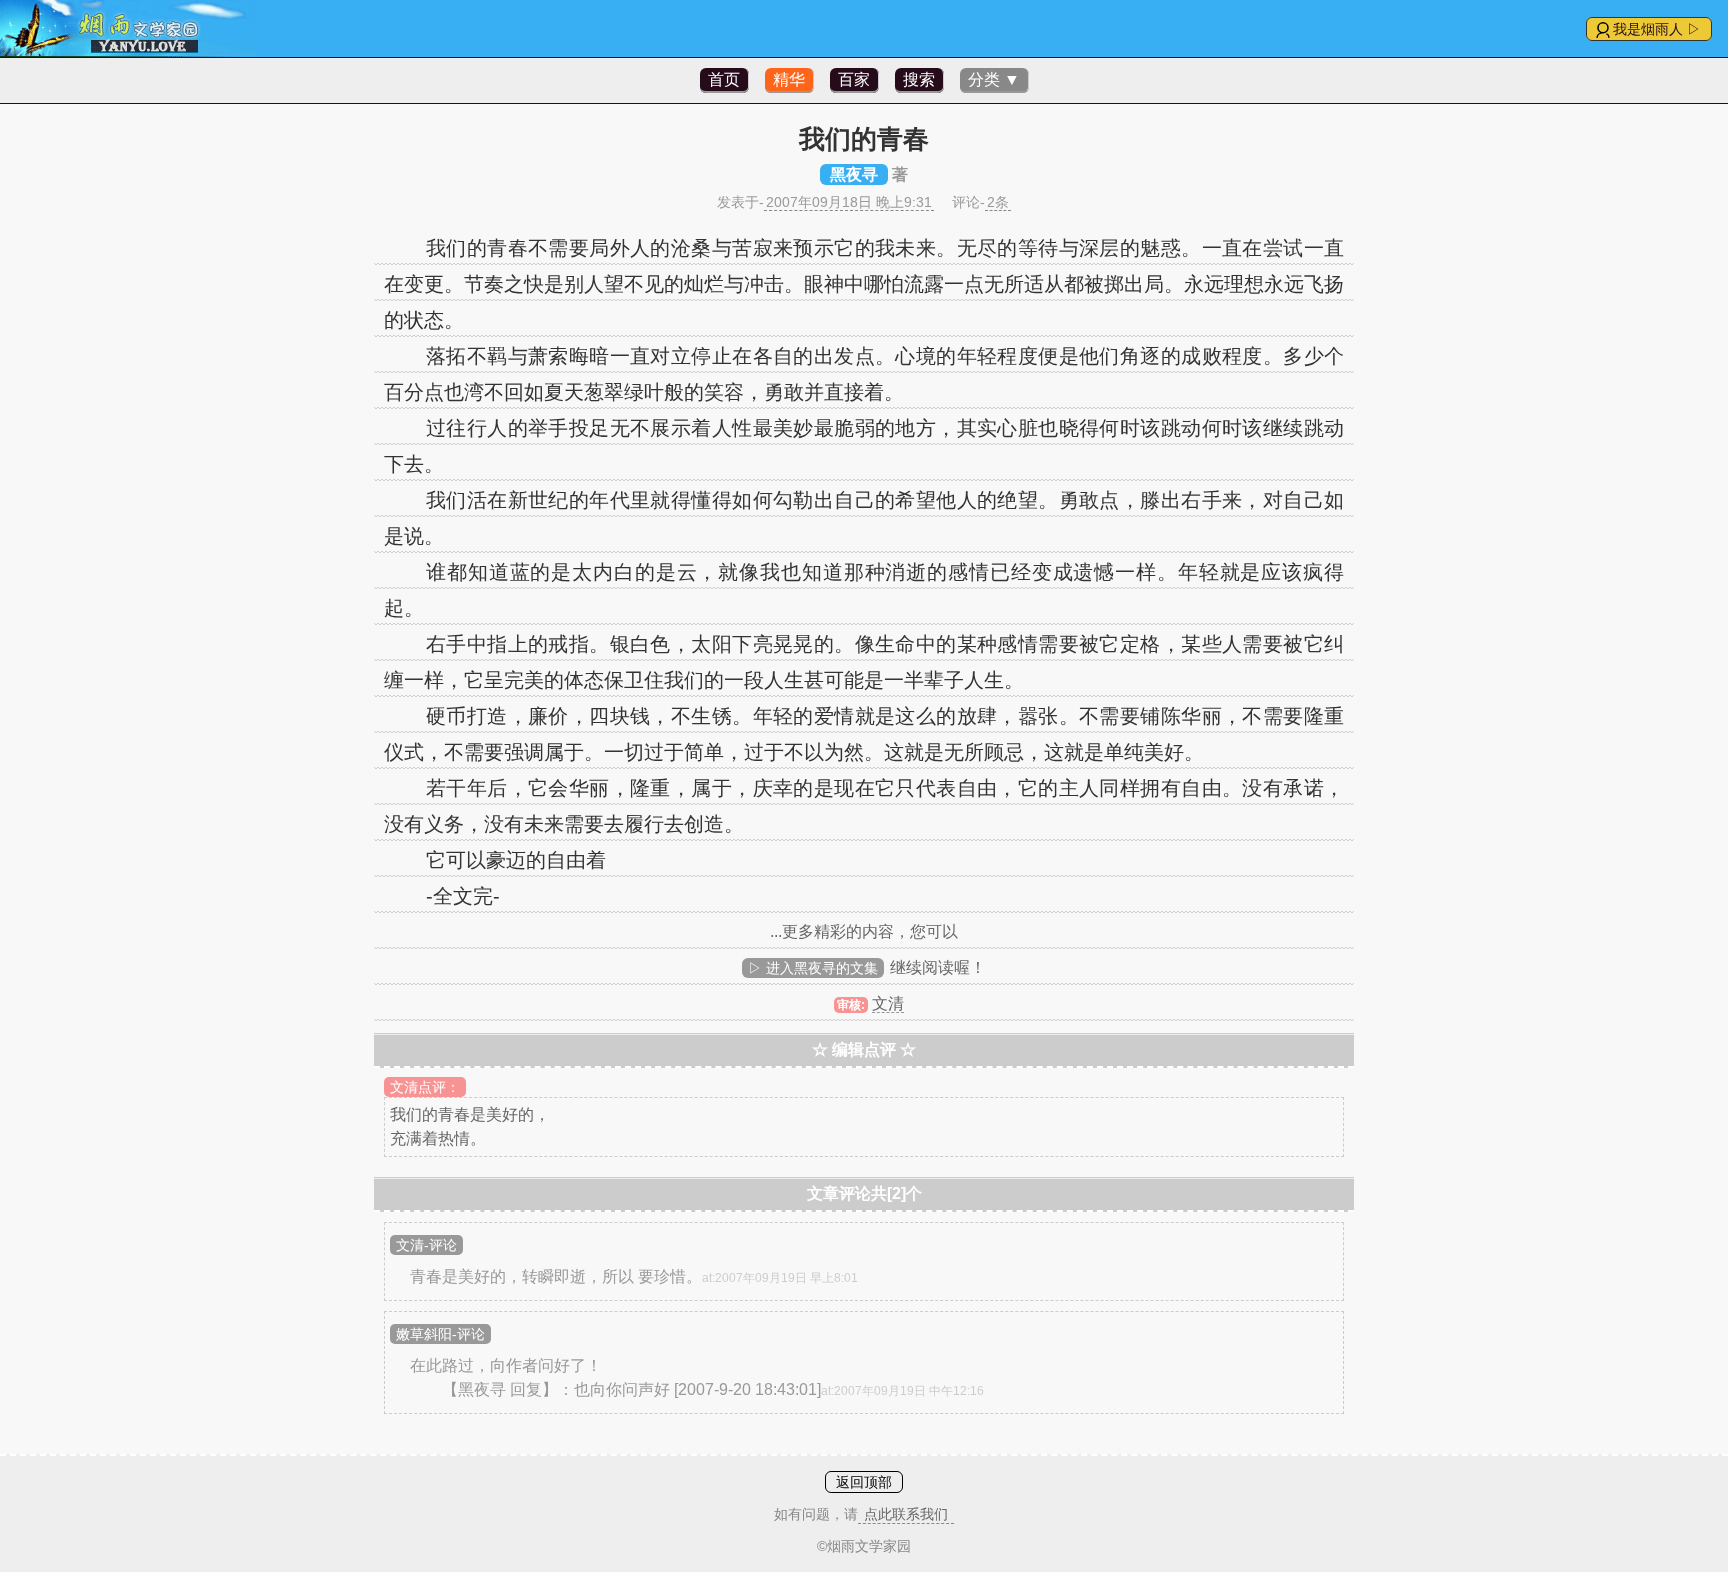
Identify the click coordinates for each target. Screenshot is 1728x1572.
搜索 (919, 79)
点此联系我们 (906, 1514)
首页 (724, 79)
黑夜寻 (854, 174)
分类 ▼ (994, 79)
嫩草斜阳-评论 (440, 1334)
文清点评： (425, 1087)
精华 (789, 79)
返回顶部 (864, 1482)
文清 (888, 1003)
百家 (854, 79)
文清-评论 (426, 1245)
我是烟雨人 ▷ (1657, 29)
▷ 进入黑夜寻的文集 (813, 968)
